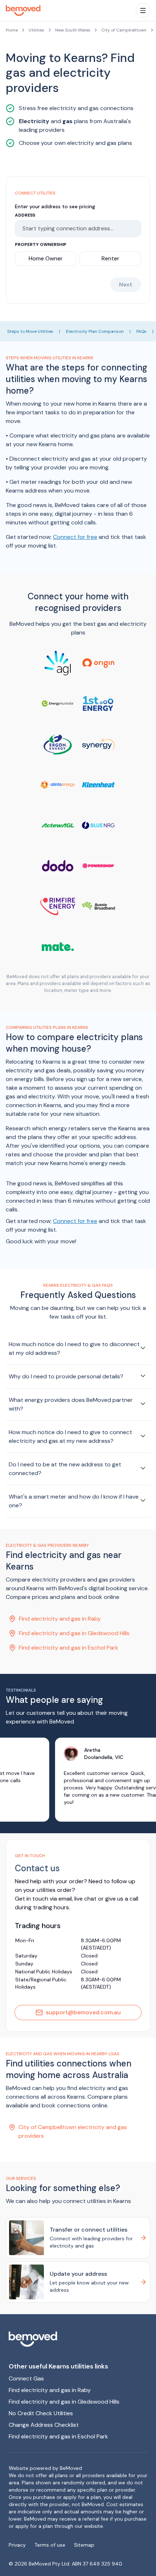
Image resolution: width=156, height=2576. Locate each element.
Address (25, 215)
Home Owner (46, 258)
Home (12, 30)
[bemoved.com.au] (78, 2339)
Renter (110, 258)
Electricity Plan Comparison (95, 331)
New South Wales (73, 30)
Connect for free (75, 537)
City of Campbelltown (124, 30)
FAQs (141, 331)
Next (126, 284)
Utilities (36, 30)
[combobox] (75, 229)
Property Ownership (41, 244)
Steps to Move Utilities (30, 331)
